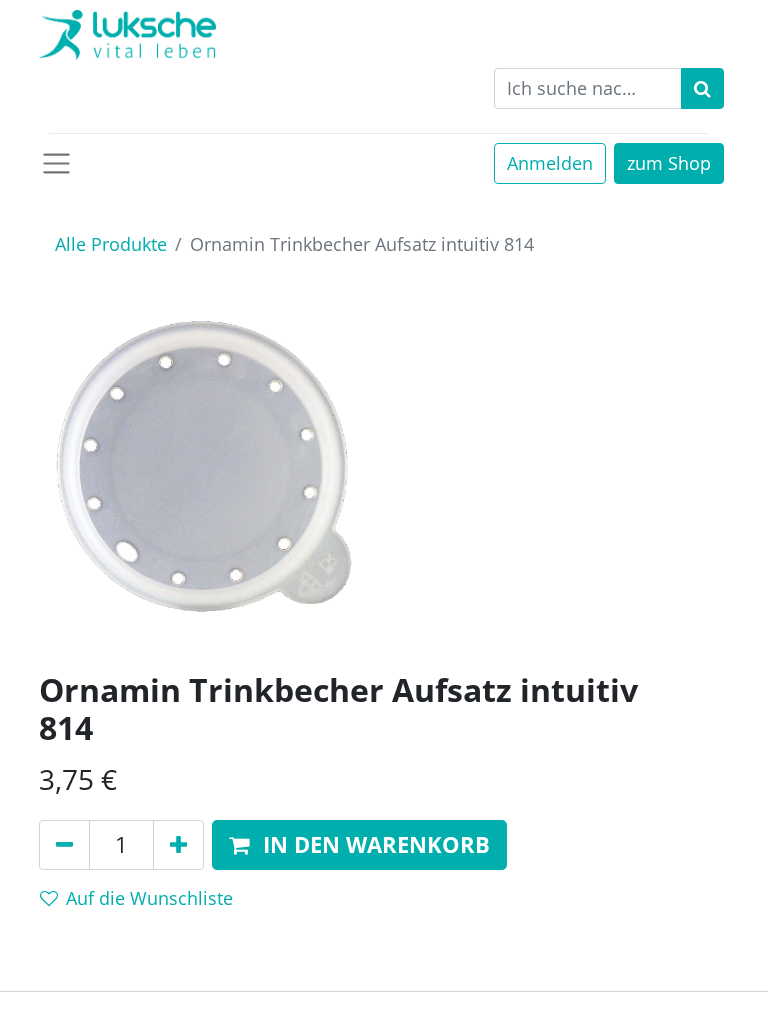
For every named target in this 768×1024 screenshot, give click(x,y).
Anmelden (550, 163)
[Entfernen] (64, 845)
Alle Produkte (111, 244)
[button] (359, 845)
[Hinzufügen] (178, 845)
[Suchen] (702, 88)
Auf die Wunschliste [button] (149, 898)
